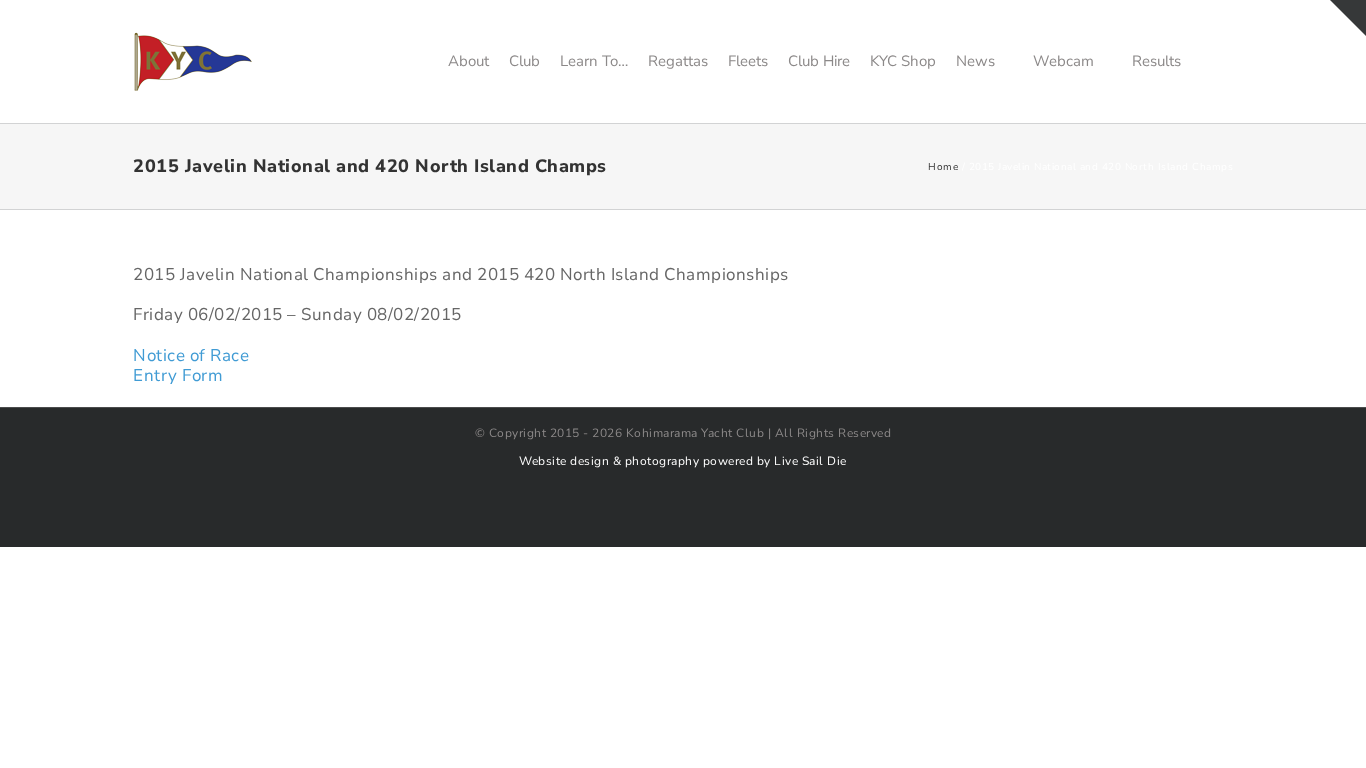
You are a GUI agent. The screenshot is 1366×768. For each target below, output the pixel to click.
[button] (1207, 61)
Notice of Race (191, 355)
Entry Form (178, 375)
